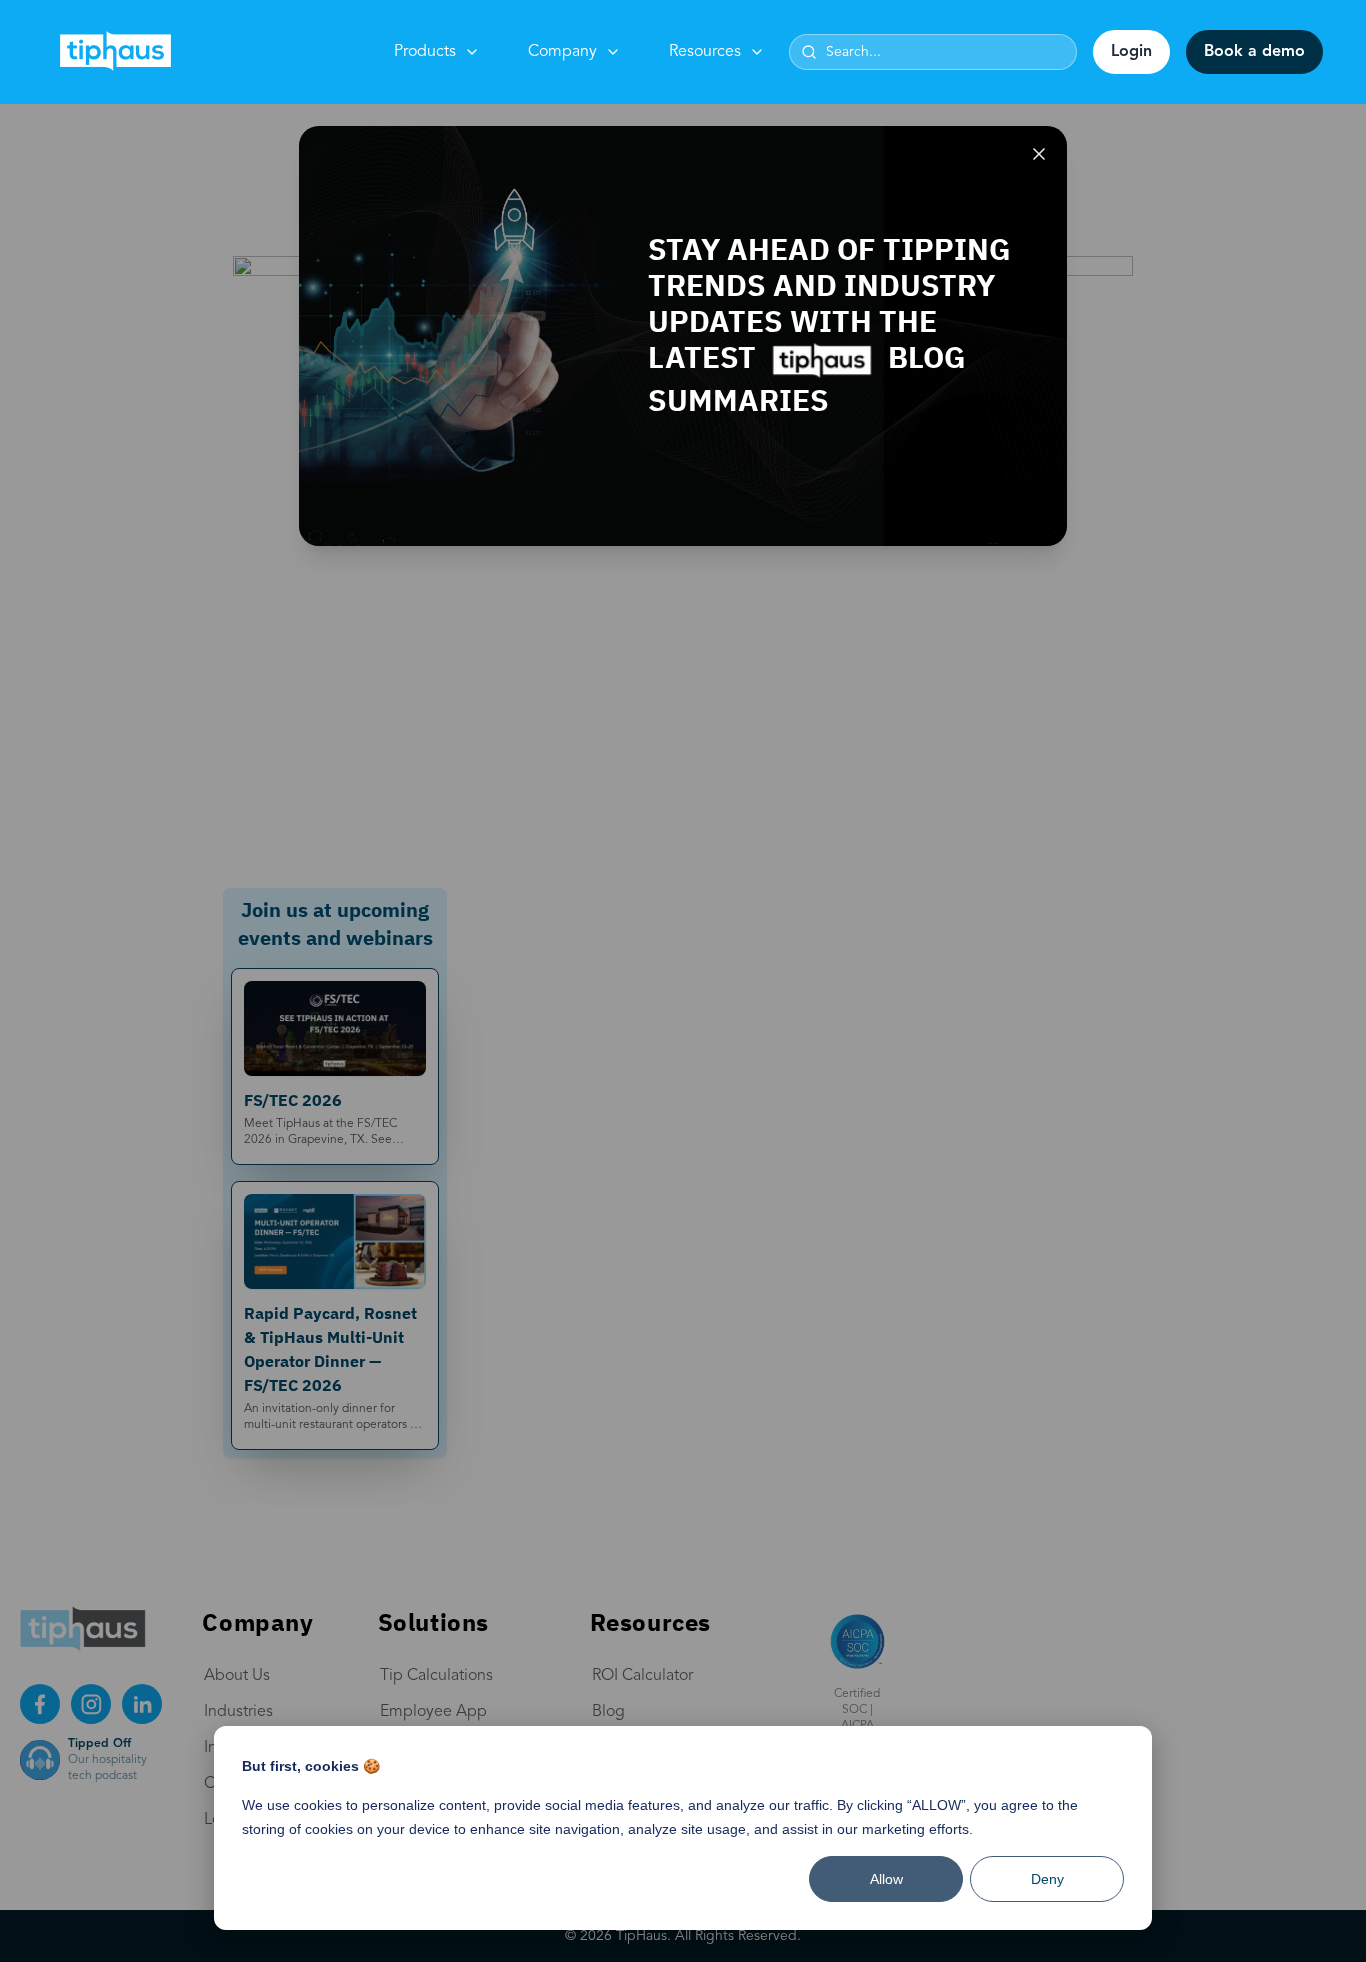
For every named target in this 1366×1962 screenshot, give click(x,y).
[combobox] (933, 52)
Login (1131, 52)
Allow (886, 1879)
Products (425, 52)
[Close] (1039, 154)
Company (562, 52)
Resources (705, 52)
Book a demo (1254, 52)
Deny (1047, 1879)
